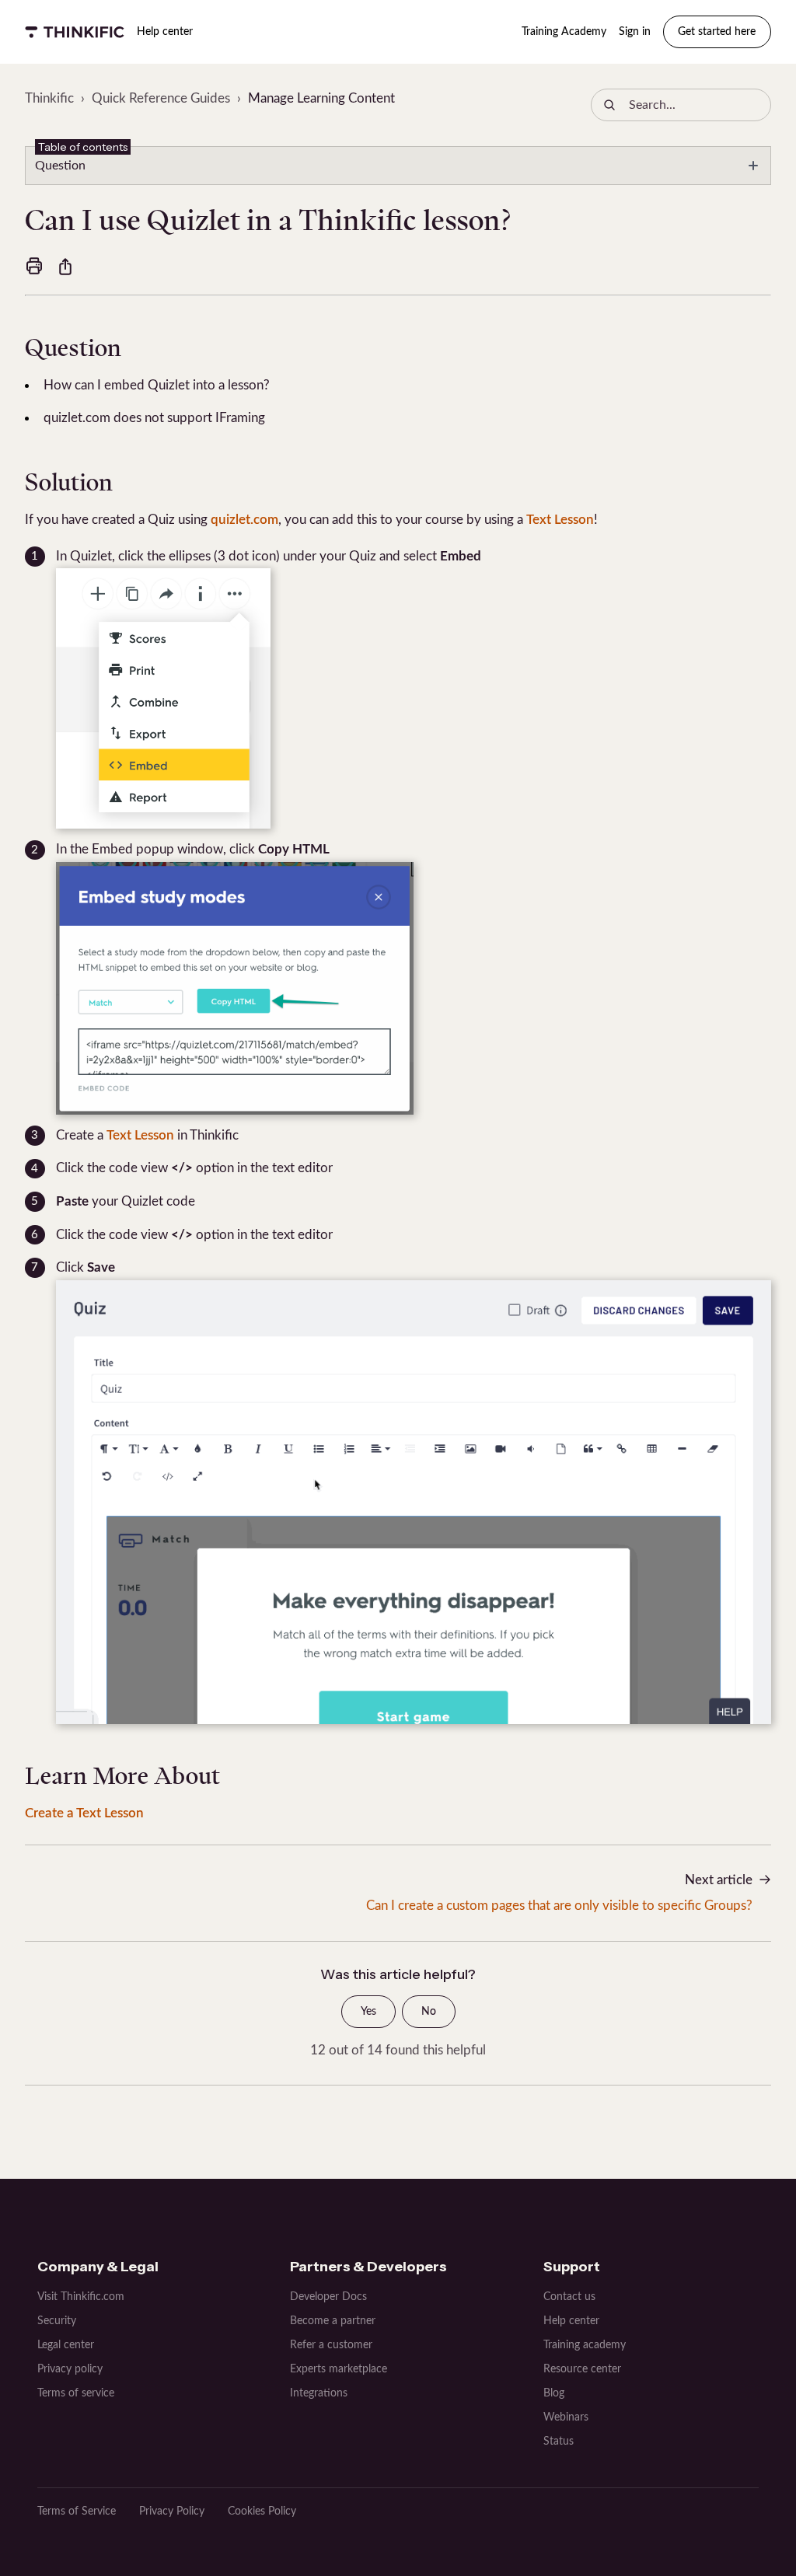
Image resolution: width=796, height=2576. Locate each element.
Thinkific (49, 98)
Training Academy (564, 32)
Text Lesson (560, 520)
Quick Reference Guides (161, 98)
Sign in (635, 32)
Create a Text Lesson (84, 1813)
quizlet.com (244, 520)
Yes (368, 2012)
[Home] (75, 32)
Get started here (717, 32)
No (429, 2012)
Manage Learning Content (321, 98)
